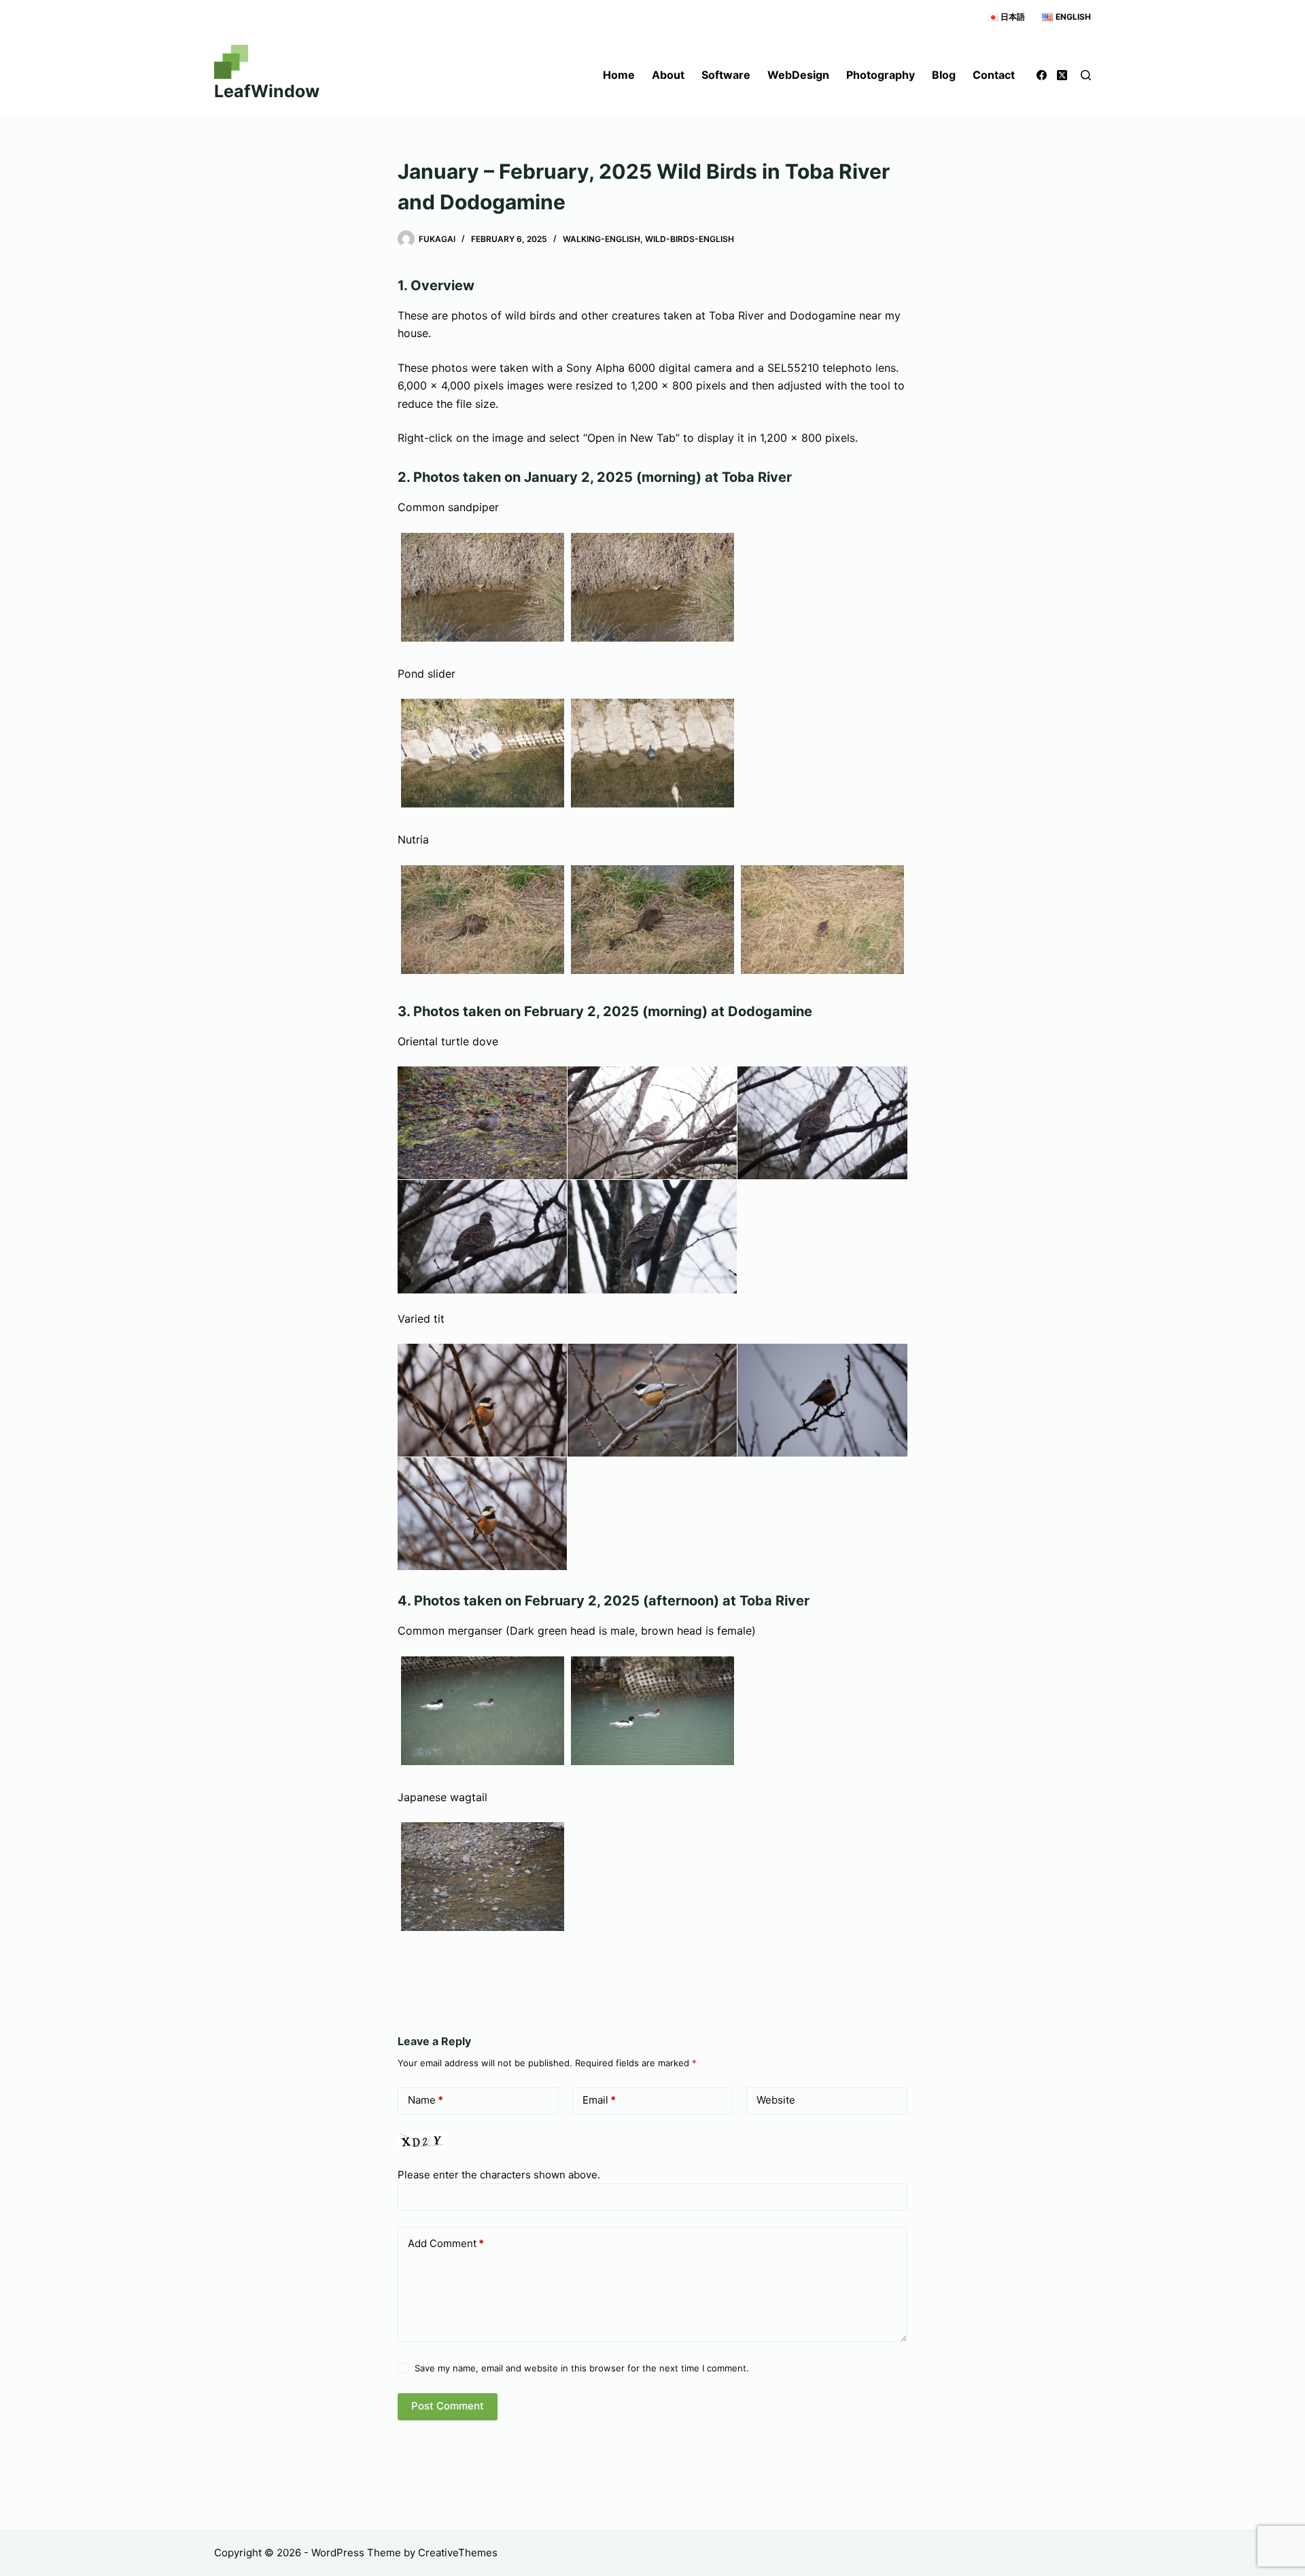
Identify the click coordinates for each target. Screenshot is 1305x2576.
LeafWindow (267, 91)
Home (619, 75)
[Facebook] (1042, 75)
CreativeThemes (458, 2553)
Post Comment (448, 2406)
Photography (881, 75)
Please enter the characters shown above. (499, 2175)
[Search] (1086, 75)
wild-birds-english (690, 239)
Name (425, 2100)
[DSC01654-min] (483, 1877)
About (668, 75)
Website (776, 2100)
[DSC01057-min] (483, 753)
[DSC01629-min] (483, 1711)
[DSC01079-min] (483, 920)
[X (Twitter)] (1062, 75)
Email (599, 2100)
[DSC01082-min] (822, 920)
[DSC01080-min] (652, 920)
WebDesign (798, 75)
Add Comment (446, 2243)
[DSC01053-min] (483, 587)
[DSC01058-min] (652, 753)
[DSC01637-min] (652, 1711)
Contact (994, 75)
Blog (944, 75)
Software (726, 75)
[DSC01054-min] (652, 587)
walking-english (602, 239)
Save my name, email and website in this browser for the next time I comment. (582, 2368)
